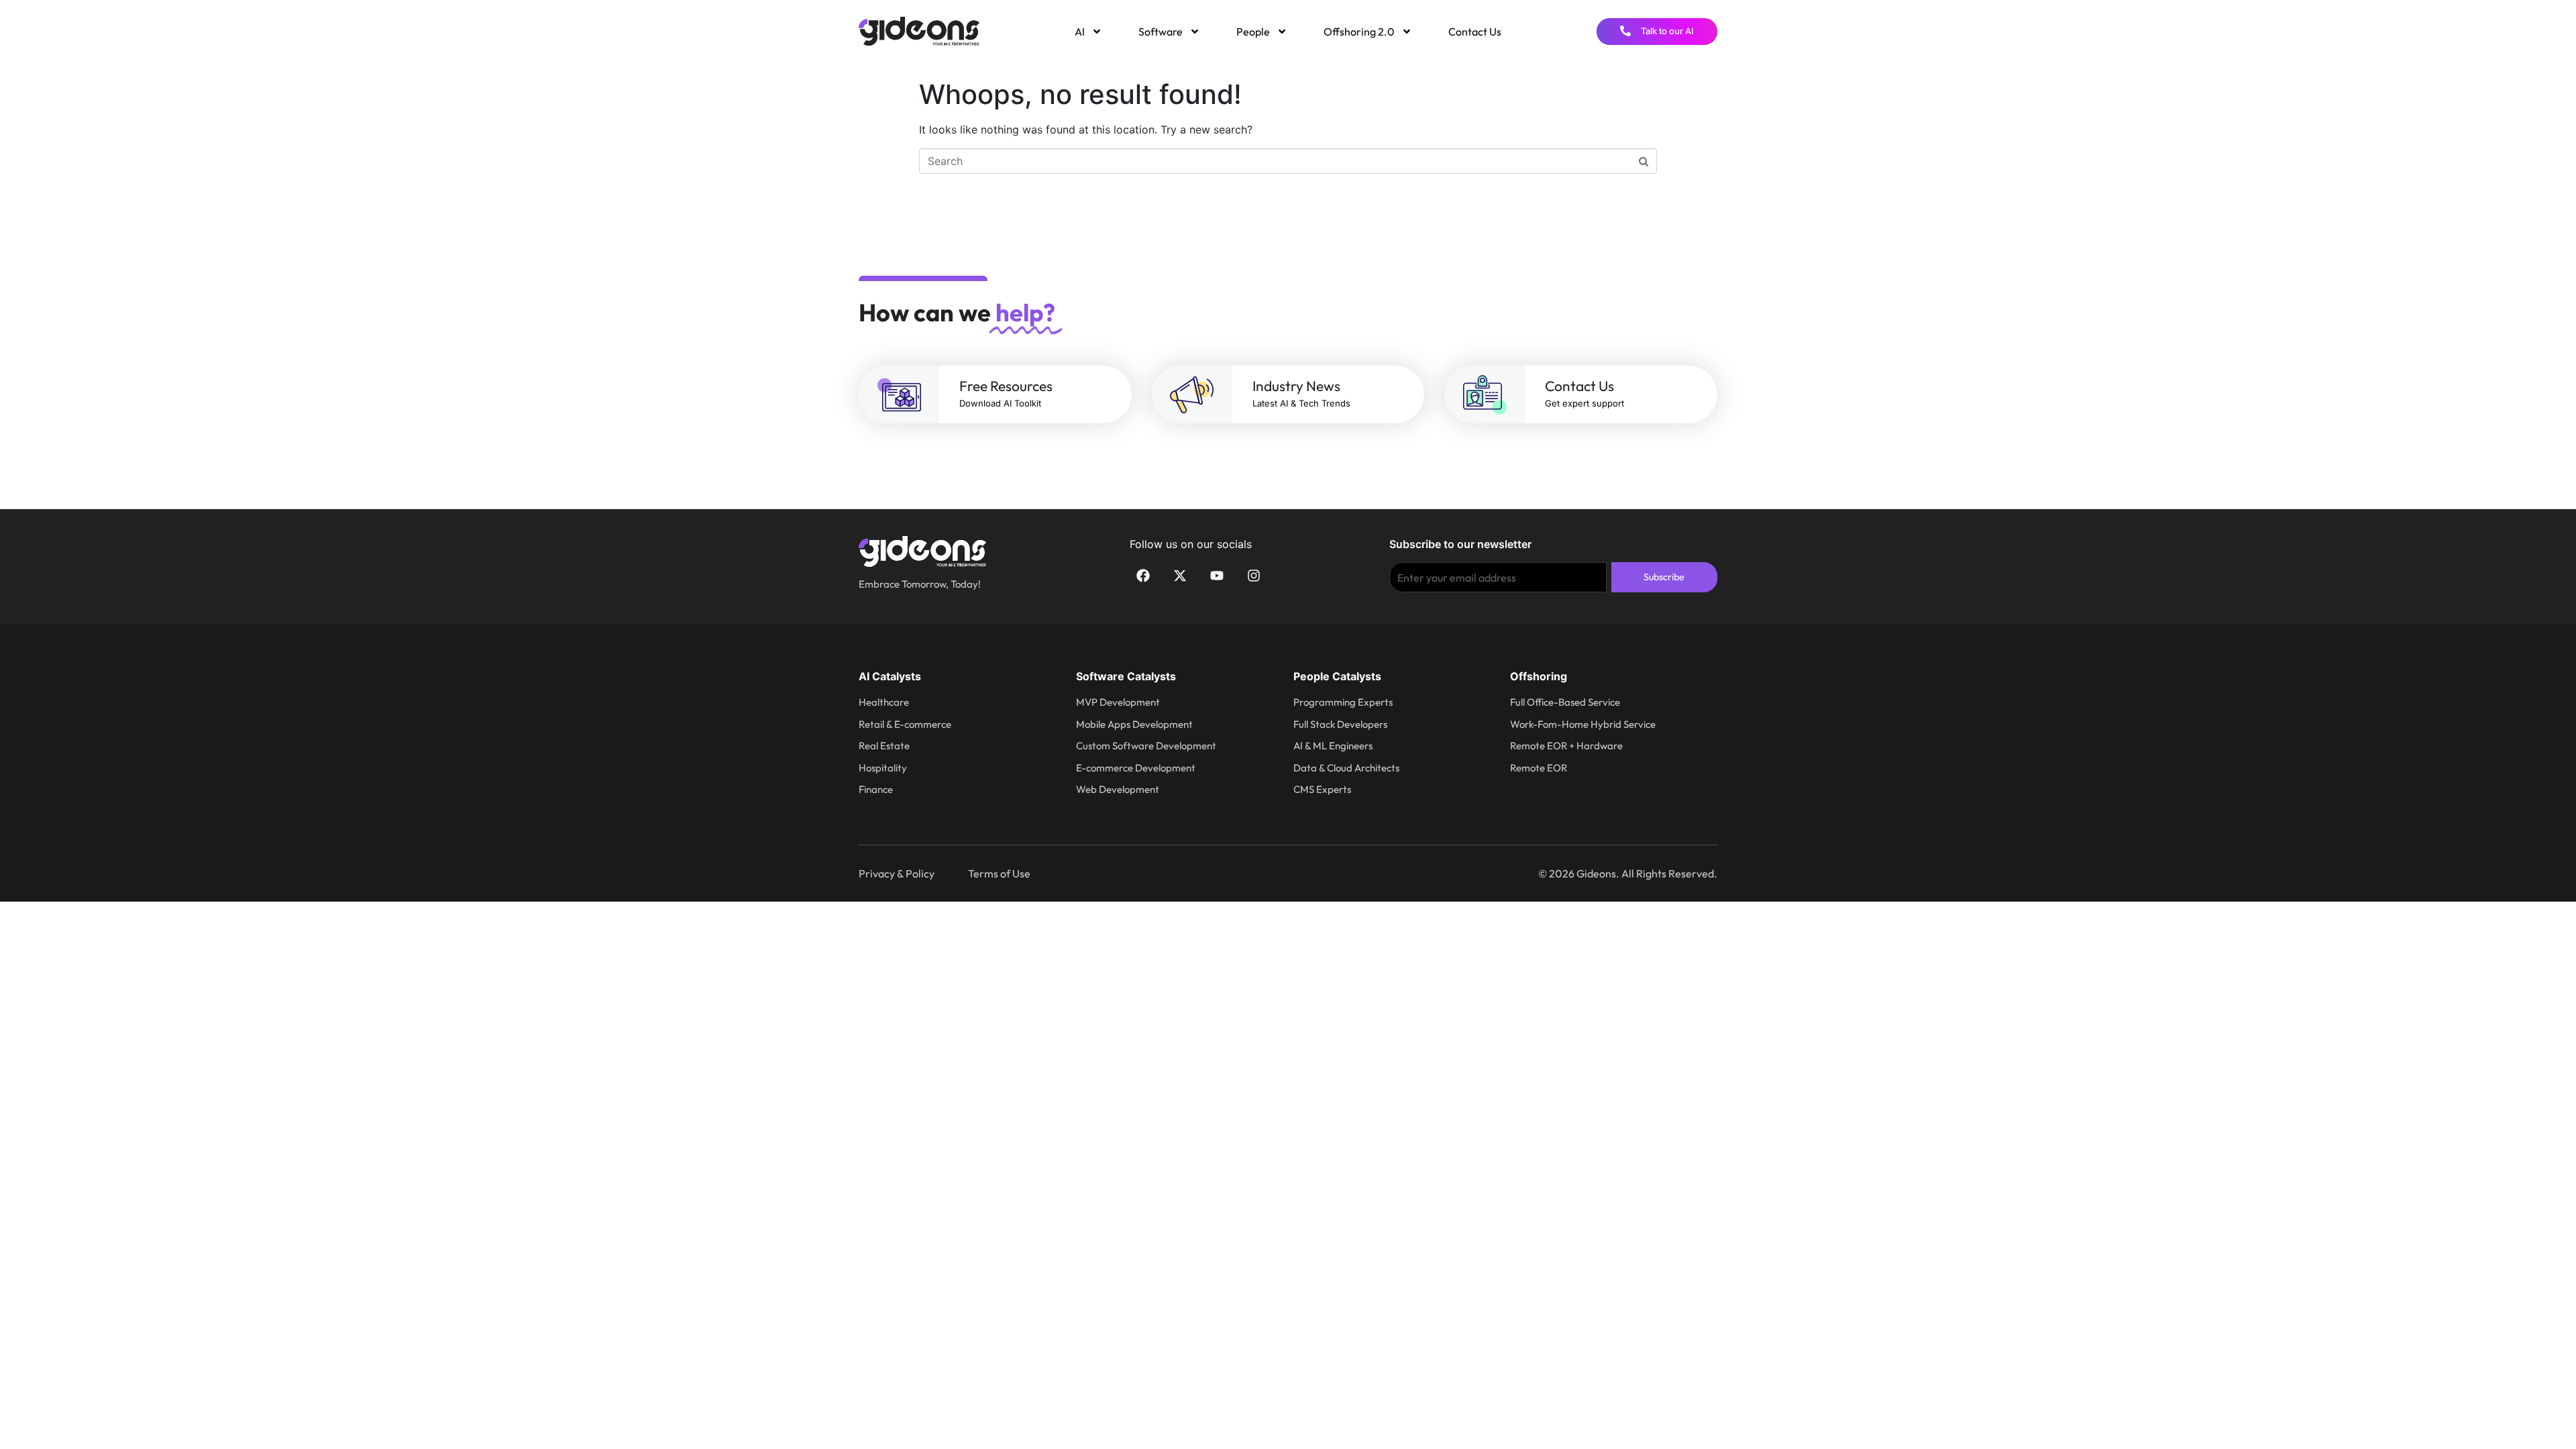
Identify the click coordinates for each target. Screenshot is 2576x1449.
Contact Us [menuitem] (1475, 32)
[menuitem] (1087, 32)
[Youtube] (1217, 576)
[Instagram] (1254, 576)
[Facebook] (1143, 576)
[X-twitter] (1180, 576)
